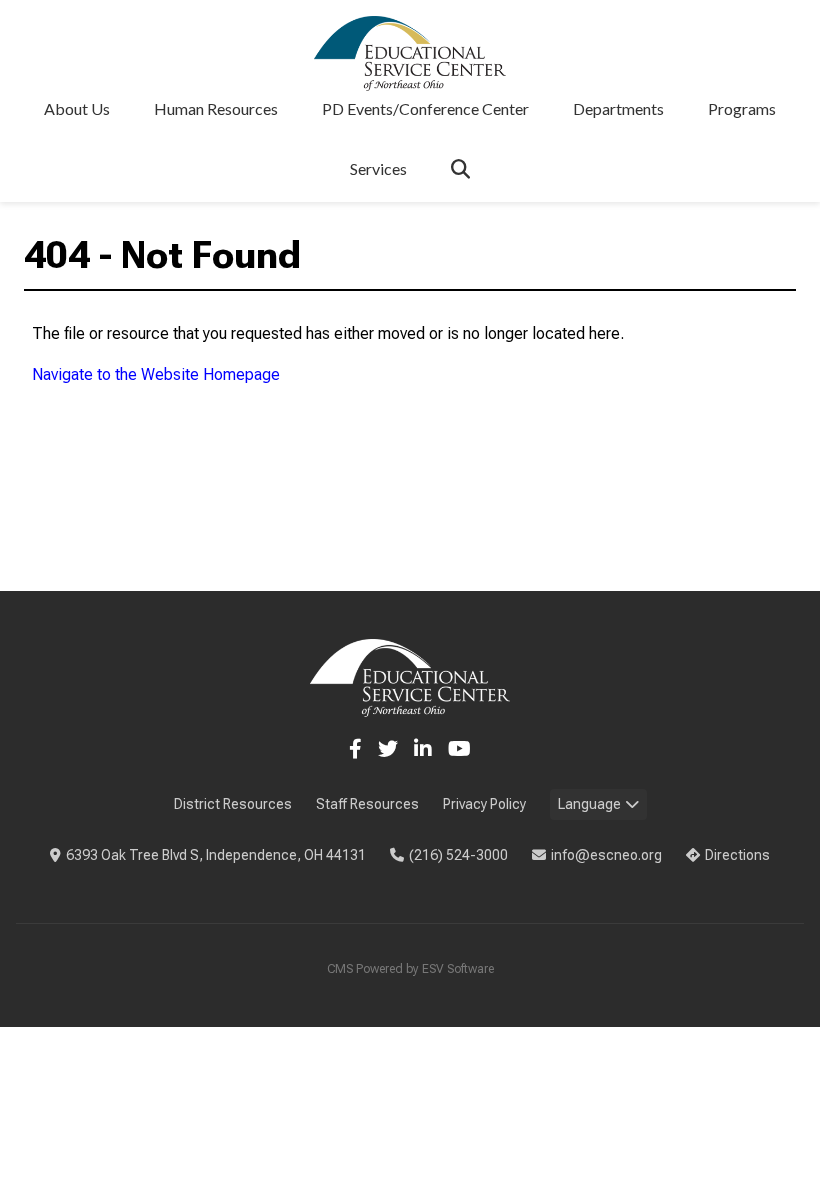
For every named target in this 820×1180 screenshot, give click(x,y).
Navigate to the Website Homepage (156, 374)
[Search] (460, 168)
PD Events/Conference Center (425, 108)
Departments (618, 108)
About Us (77, 108)
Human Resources (216, 108)
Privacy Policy (484, 804)
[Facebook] (355, 749)
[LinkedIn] (423, 749)
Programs (742, 108)
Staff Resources (367, 804)
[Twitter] (388, 749)
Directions (737, 855)
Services (378, 168)
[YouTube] (459, 749)
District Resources (233, 804)
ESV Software (458, 969)
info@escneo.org (606, 855)
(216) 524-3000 (458, 855)
